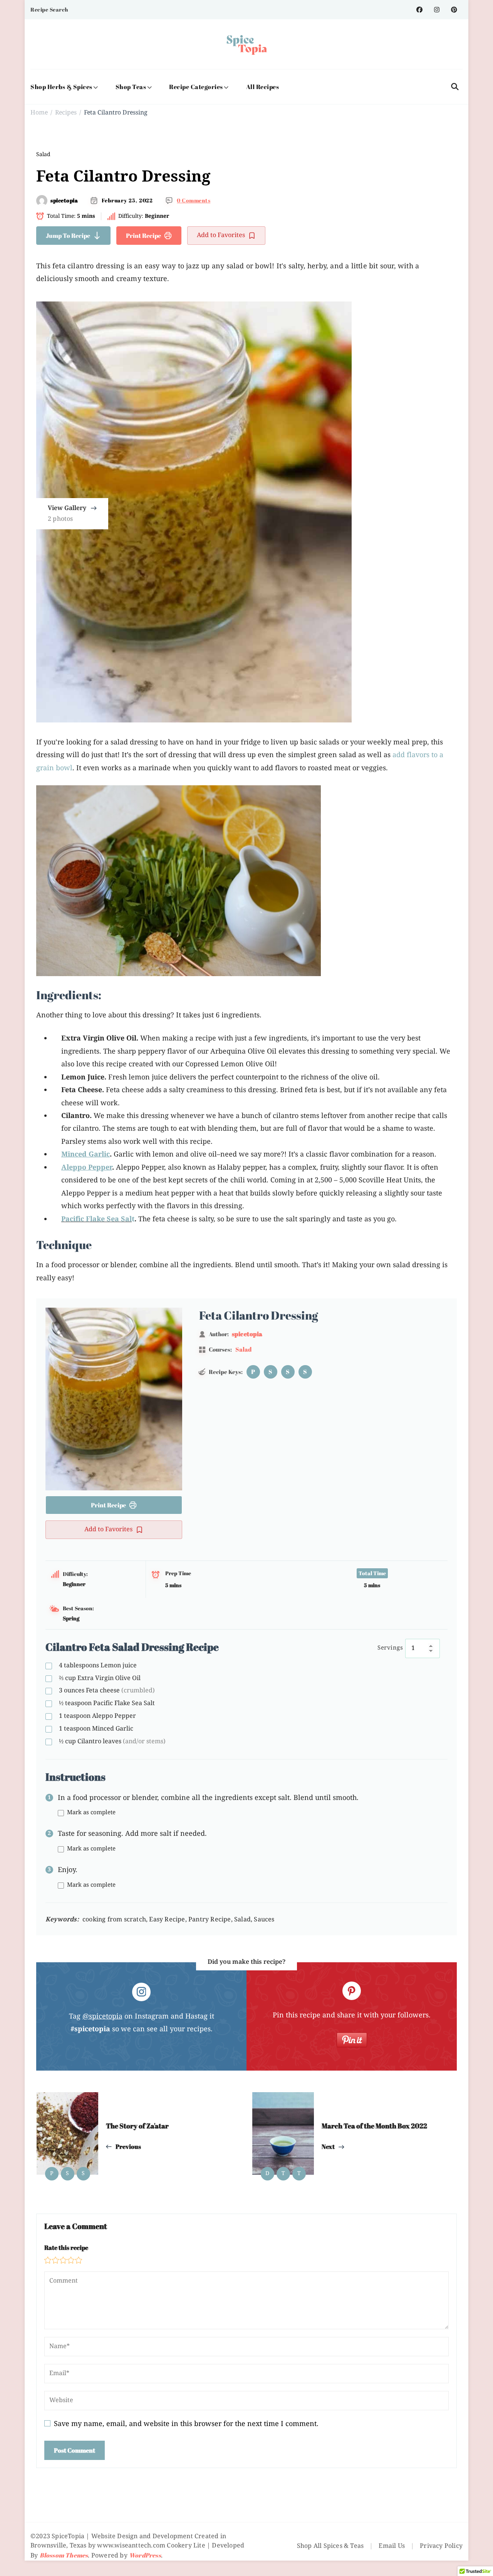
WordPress (145, 2555)
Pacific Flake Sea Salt (107, 1704)
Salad (43, 155)
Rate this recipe (66, 2248)
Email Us (392, 2546)
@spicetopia (102, 2017)
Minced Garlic (96, 1729)
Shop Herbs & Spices (61, 87)
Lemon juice (98, 1666)
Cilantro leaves (112, 1742)
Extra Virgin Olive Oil (100, 1679)
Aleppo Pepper (97, 1716)
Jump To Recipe (68, 236)
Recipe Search (49, 9)
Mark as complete (91, 1813)
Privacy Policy (441, 2546)
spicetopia (64, 200)
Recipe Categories (196, 87)
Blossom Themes (64, 2555)
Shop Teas (131, 87)
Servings (390, 1648)
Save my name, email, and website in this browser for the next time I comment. (186, 2424)
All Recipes (263, 87)
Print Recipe (143, 236)
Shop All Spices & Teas (330, 2546)
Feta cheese (107, 1691)
